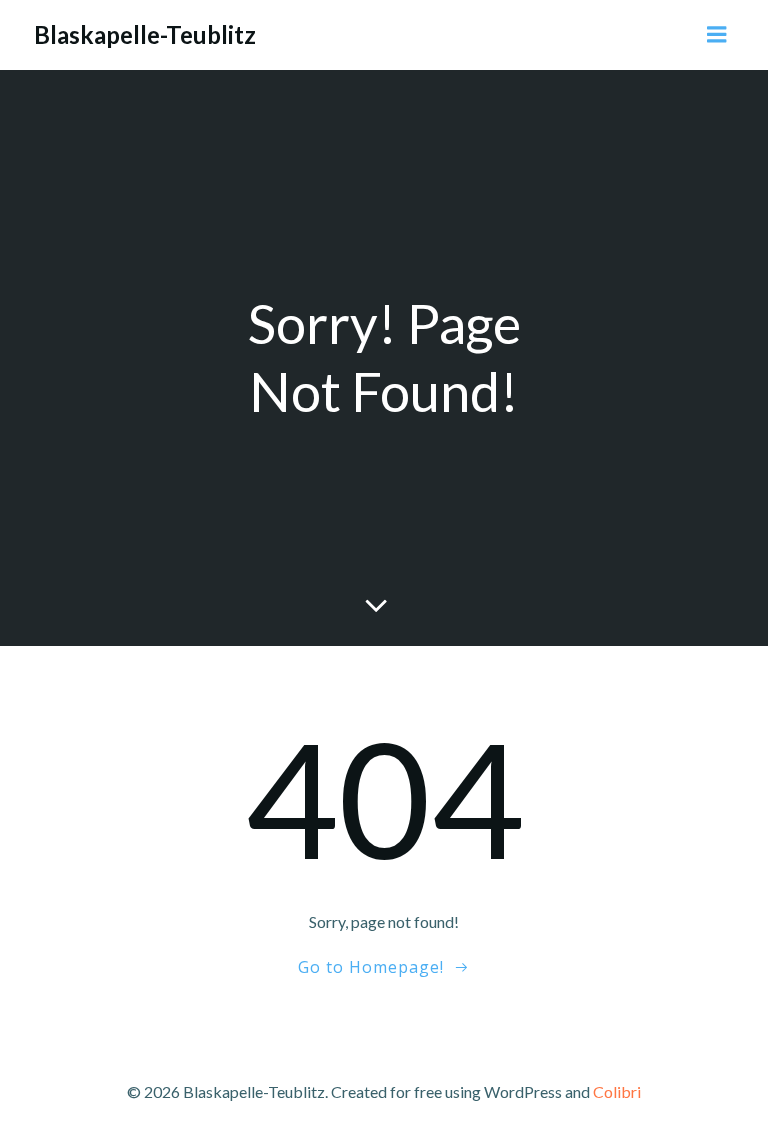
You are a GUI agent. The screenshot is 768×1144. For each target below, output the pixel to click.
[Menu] (717, 35)
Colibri (617, 1091)
